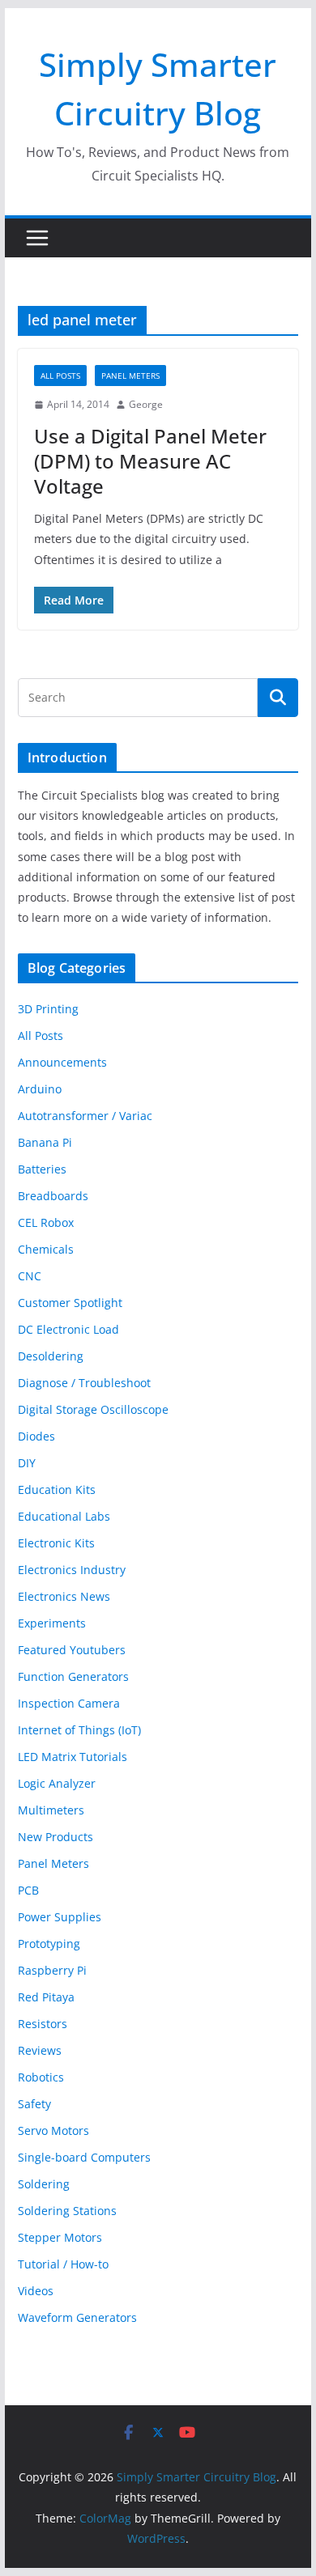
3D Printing (48, 1009)
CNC (30, 1276)
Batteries (42, 1169)
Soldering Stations (67, 2211)
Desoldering (51, 1356)
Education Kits (57, 1490)
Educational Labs (64, 1516)
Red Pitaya (46, 1997)
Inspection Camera (69, 1703)
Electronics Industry (72, 1570)
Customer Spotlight (70, 1303)
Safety (34, 2104)
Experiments (52, 1623)
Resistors (43, 2024)
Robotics (41, 2077)
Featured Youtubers (72, 1650)
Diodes (36, 1436)
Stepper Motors (60, 2237)
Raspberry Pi (52, 1970)
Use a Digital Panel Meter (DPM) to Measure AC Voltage (150, 461)
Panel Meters (130, 376)
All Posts (60, 376)
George (146, 404)
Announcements (62, 1062)
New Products (56, 1837)
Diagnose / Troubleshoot (84, 1383)
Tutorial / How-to (63, 2264)
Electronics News (64, 1596)
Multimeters (51, 1810)
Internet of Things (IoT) (79, 1730)
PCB (28, 1890)
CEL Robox (46, 1222)
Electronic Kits (56, 1543)
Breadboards (53, 1196)
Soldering (44, 2184)
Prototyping (49, 1944)
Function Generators (73, 1676)
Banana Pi (45, 1142)
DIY (27, 1463)
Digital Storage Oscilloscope (93, 1409)
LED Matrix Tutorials (73, 1757)
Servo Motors (53, 2130)
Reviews (40, 2050)
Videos (36, 2291)
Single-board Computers (84, 2157)
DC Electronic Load (68, 1329)
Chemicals (46, 1249)
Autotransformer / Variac (85, 1116)
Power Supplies (60, 1917)
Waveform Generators (77, 2317)
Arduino (40, 1089)
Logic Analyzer (57, 1783)
